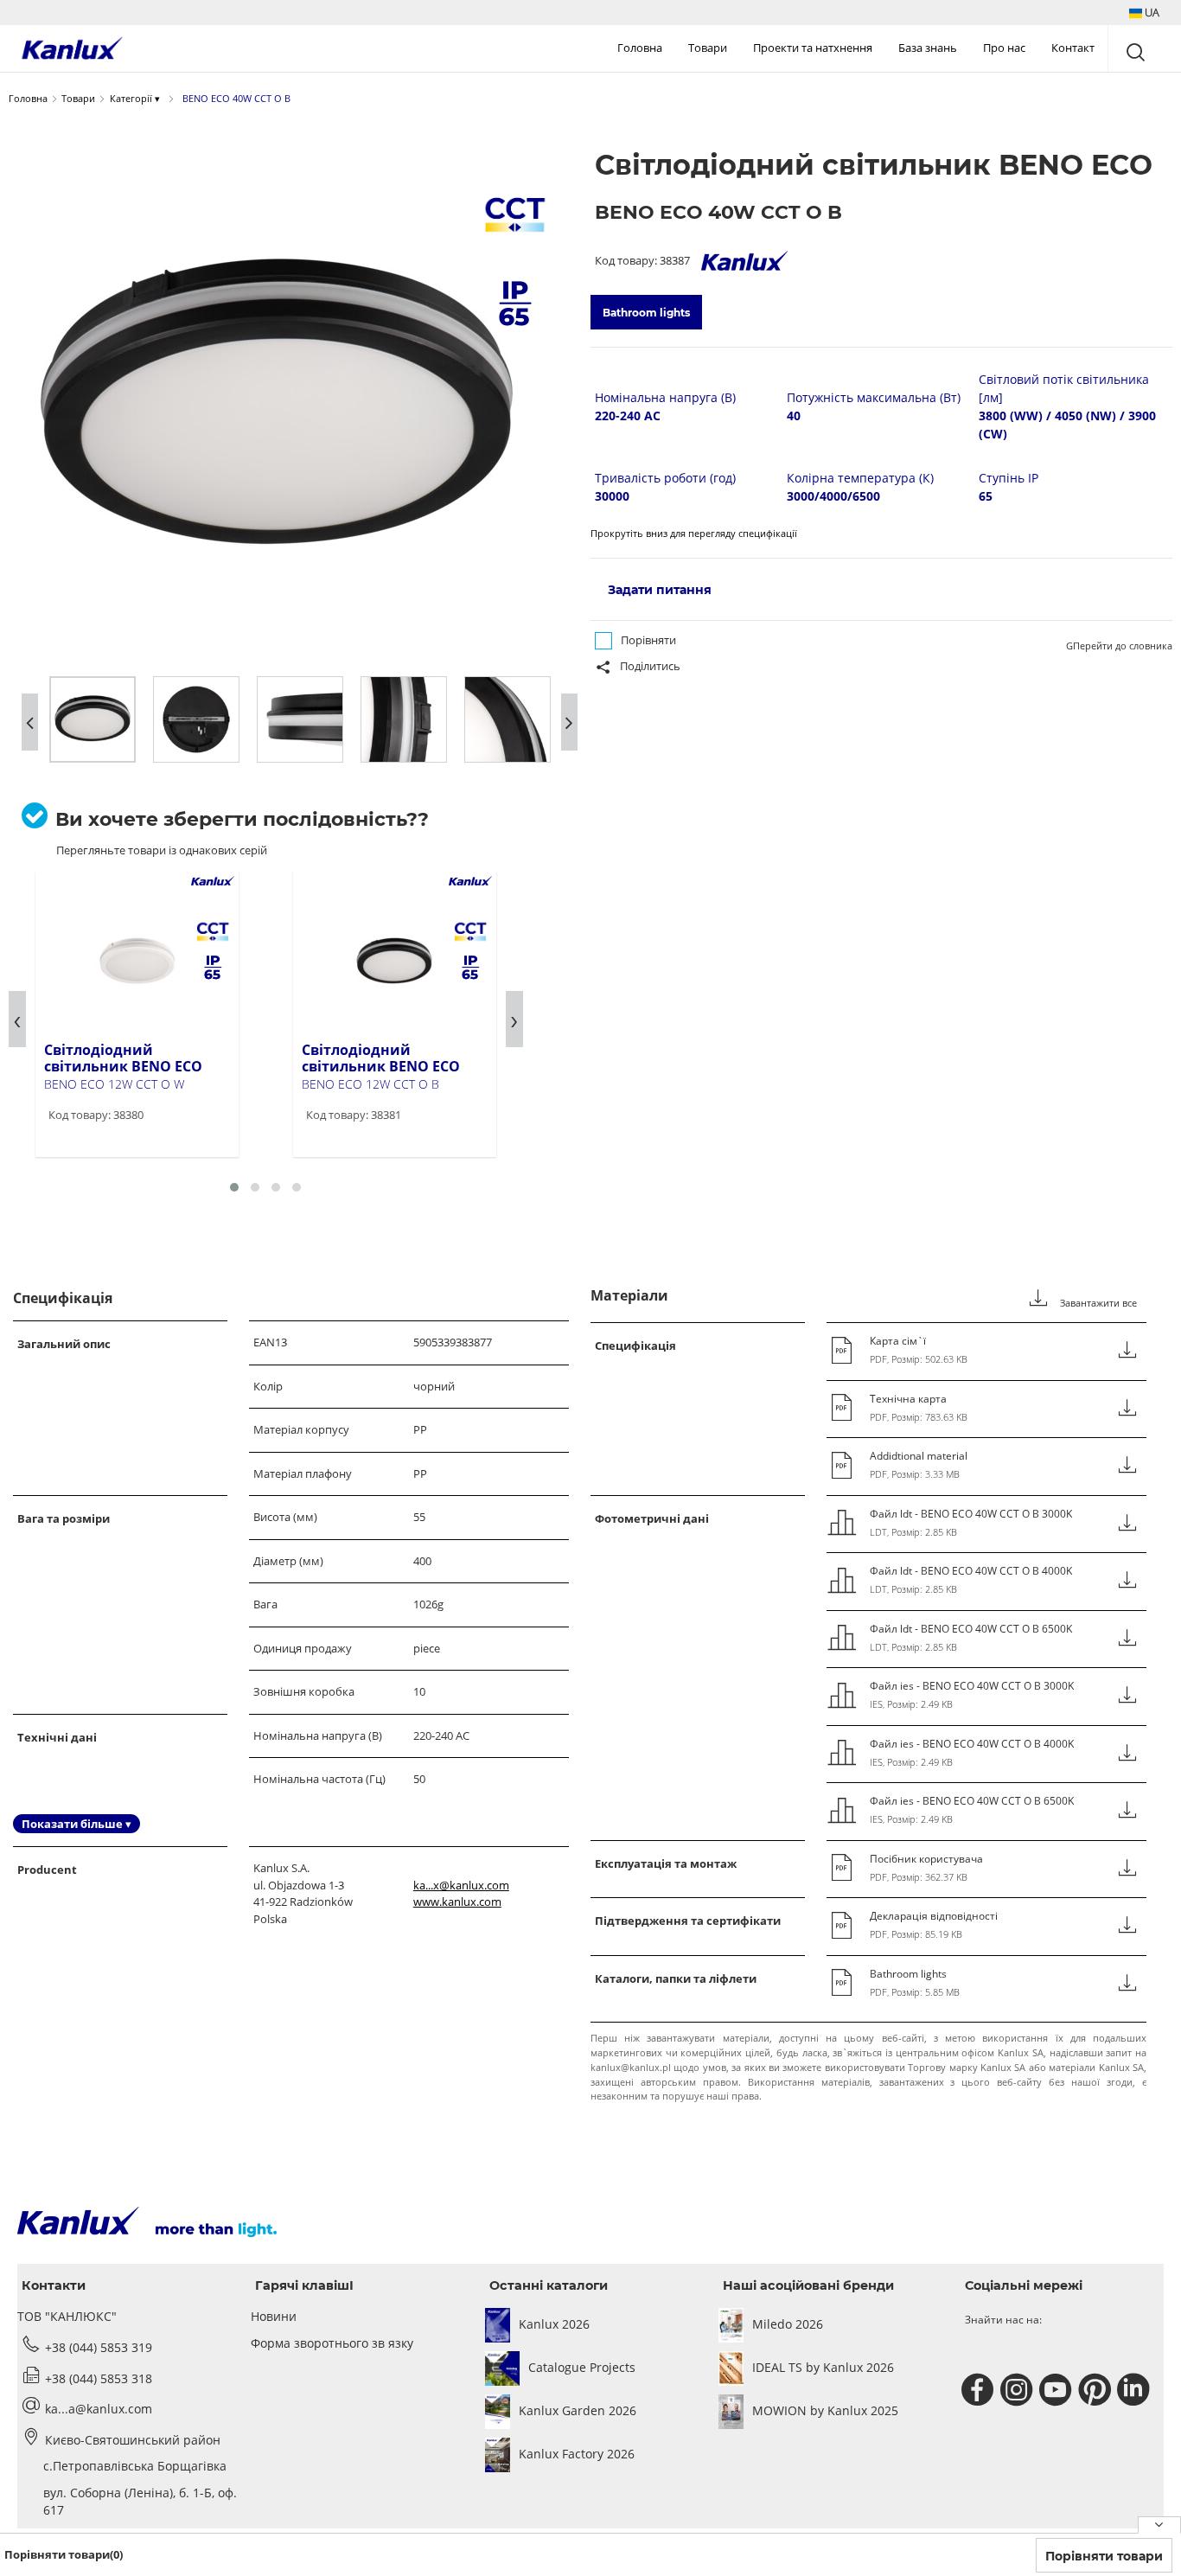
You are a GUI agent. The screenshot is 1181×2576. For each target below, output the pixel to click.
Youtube (1058, 2390)
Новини (274, 2316)
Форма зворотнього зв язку (332, 2343)
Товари (708, 48)
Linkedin (1136, 2390)
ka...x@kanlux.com (461, 1885)
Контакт (1073, 48)
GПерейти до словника (1119, 646)
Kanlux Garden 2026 (578, 2410)
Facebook (980, 2390)
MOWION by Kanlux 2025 (825, 2410)
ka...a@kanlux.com (99, 2409)
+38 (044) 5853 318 (99, 2378)
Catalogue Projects (582, 2367)
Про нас (1004, 48)
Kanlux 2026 (554, 2324)
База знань (928, 48)
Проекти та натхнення (813, 48)
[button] (1144, 13)
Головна (640, 48)
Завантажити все (1097, 1303)
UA (1151, 12)
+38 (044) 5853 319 (99, 2347)
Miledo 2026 (788, 2324)
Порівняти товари (1104, 2556)
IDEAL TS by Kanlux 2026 (823, 2367)
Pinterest (1097, 2390)
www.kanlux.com (457, 1902)
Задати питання (660, 590)
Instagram (1019, 2390)
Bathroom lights (646, 313)
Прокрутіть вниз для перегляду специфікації (694, 533)
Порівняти (648, 640)
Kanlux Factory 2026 (577, 2454)
